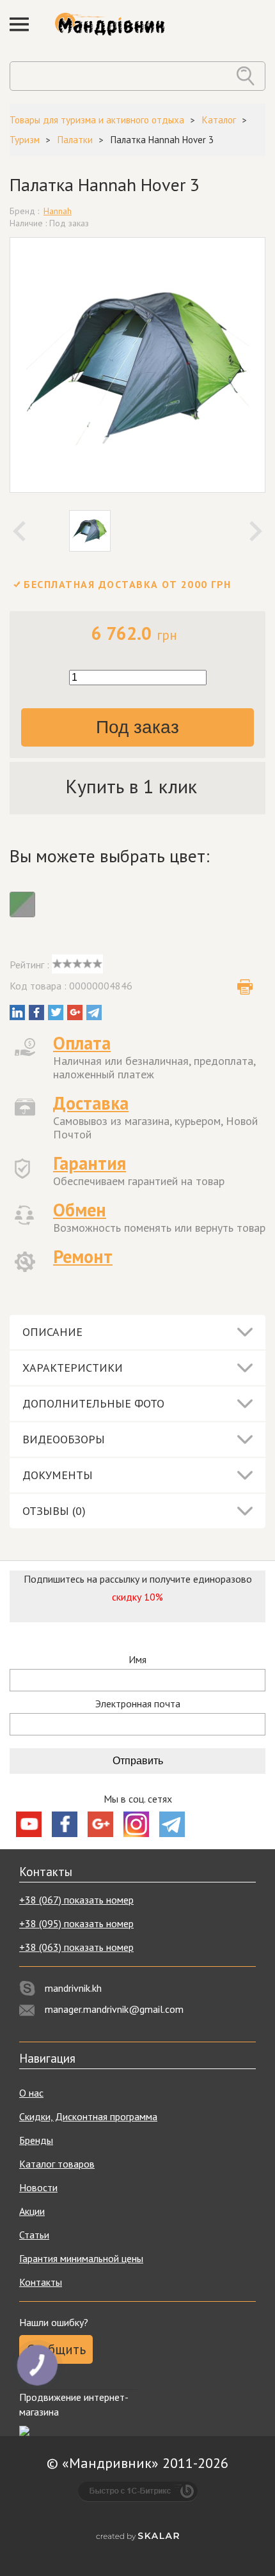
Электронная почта (138, 1704)
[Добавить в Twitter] (56, 1013)
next (256, 531)
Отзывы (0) (54, 1511)
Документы (58, 1475)
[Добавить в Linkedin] (17, 1013)
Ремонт (83, 1256)
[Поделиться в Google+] (75, 1013)
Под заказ (137, 727)
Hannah (58, 211)
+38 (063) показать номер (76, 1947)
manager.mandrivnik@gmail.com (114, 2009)
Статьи (34, 2235)
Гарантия (90, 1163)
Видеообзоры (64, 1439)
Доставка (91, 1103)
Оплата (82, 1043)
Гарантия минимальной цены (81, 2258)
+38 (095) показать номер (76, 1923)
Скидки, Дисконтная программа (88, 2116)
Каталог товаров (57, 2164)
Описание (52, 1332)
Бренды (36, 2140)
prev (19, 531)
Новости (38, 2187)
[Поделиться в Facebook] (36, 1013)
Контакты (41, 2282)
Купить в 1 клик (131, 786)
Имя (137, 1660)
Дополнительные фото (93, 1403)
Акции (32, 2211)
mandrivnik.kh (73, 1988)
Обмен (80, 1210)
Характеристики (73, 1368)
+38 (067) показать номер (76, 1900)
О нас (31, 2093)
